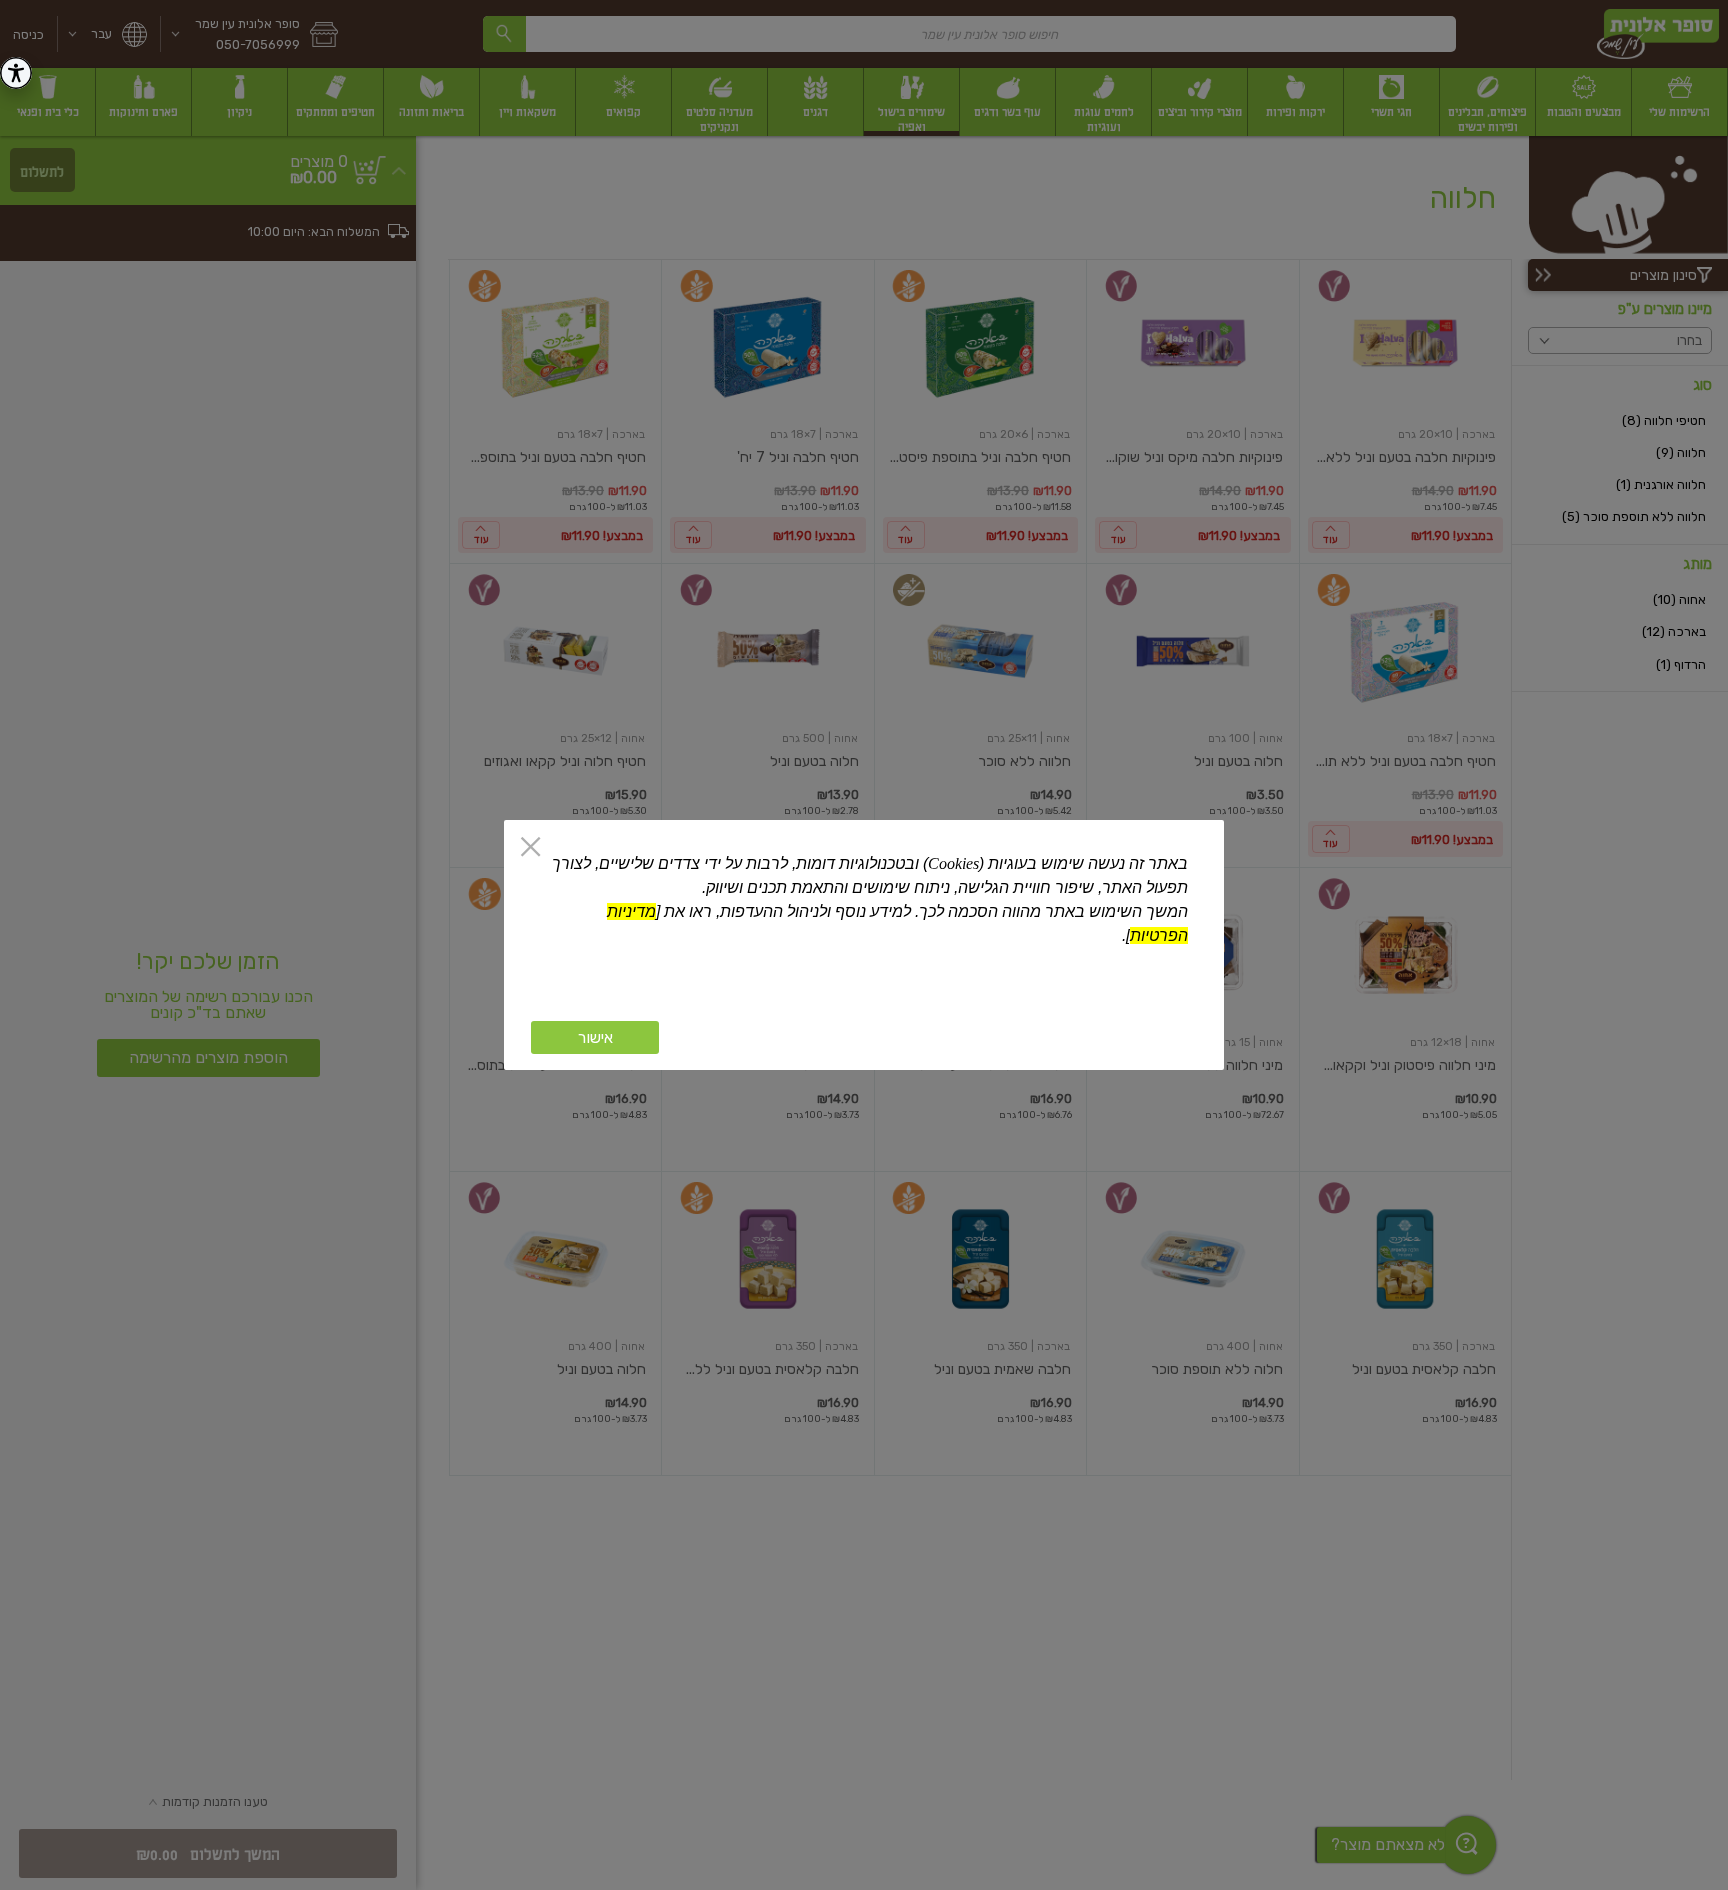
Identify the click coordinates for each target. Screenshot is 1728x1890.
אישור (595, 1037)
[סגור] (530, 848)
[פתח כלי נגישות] (16, 73)
